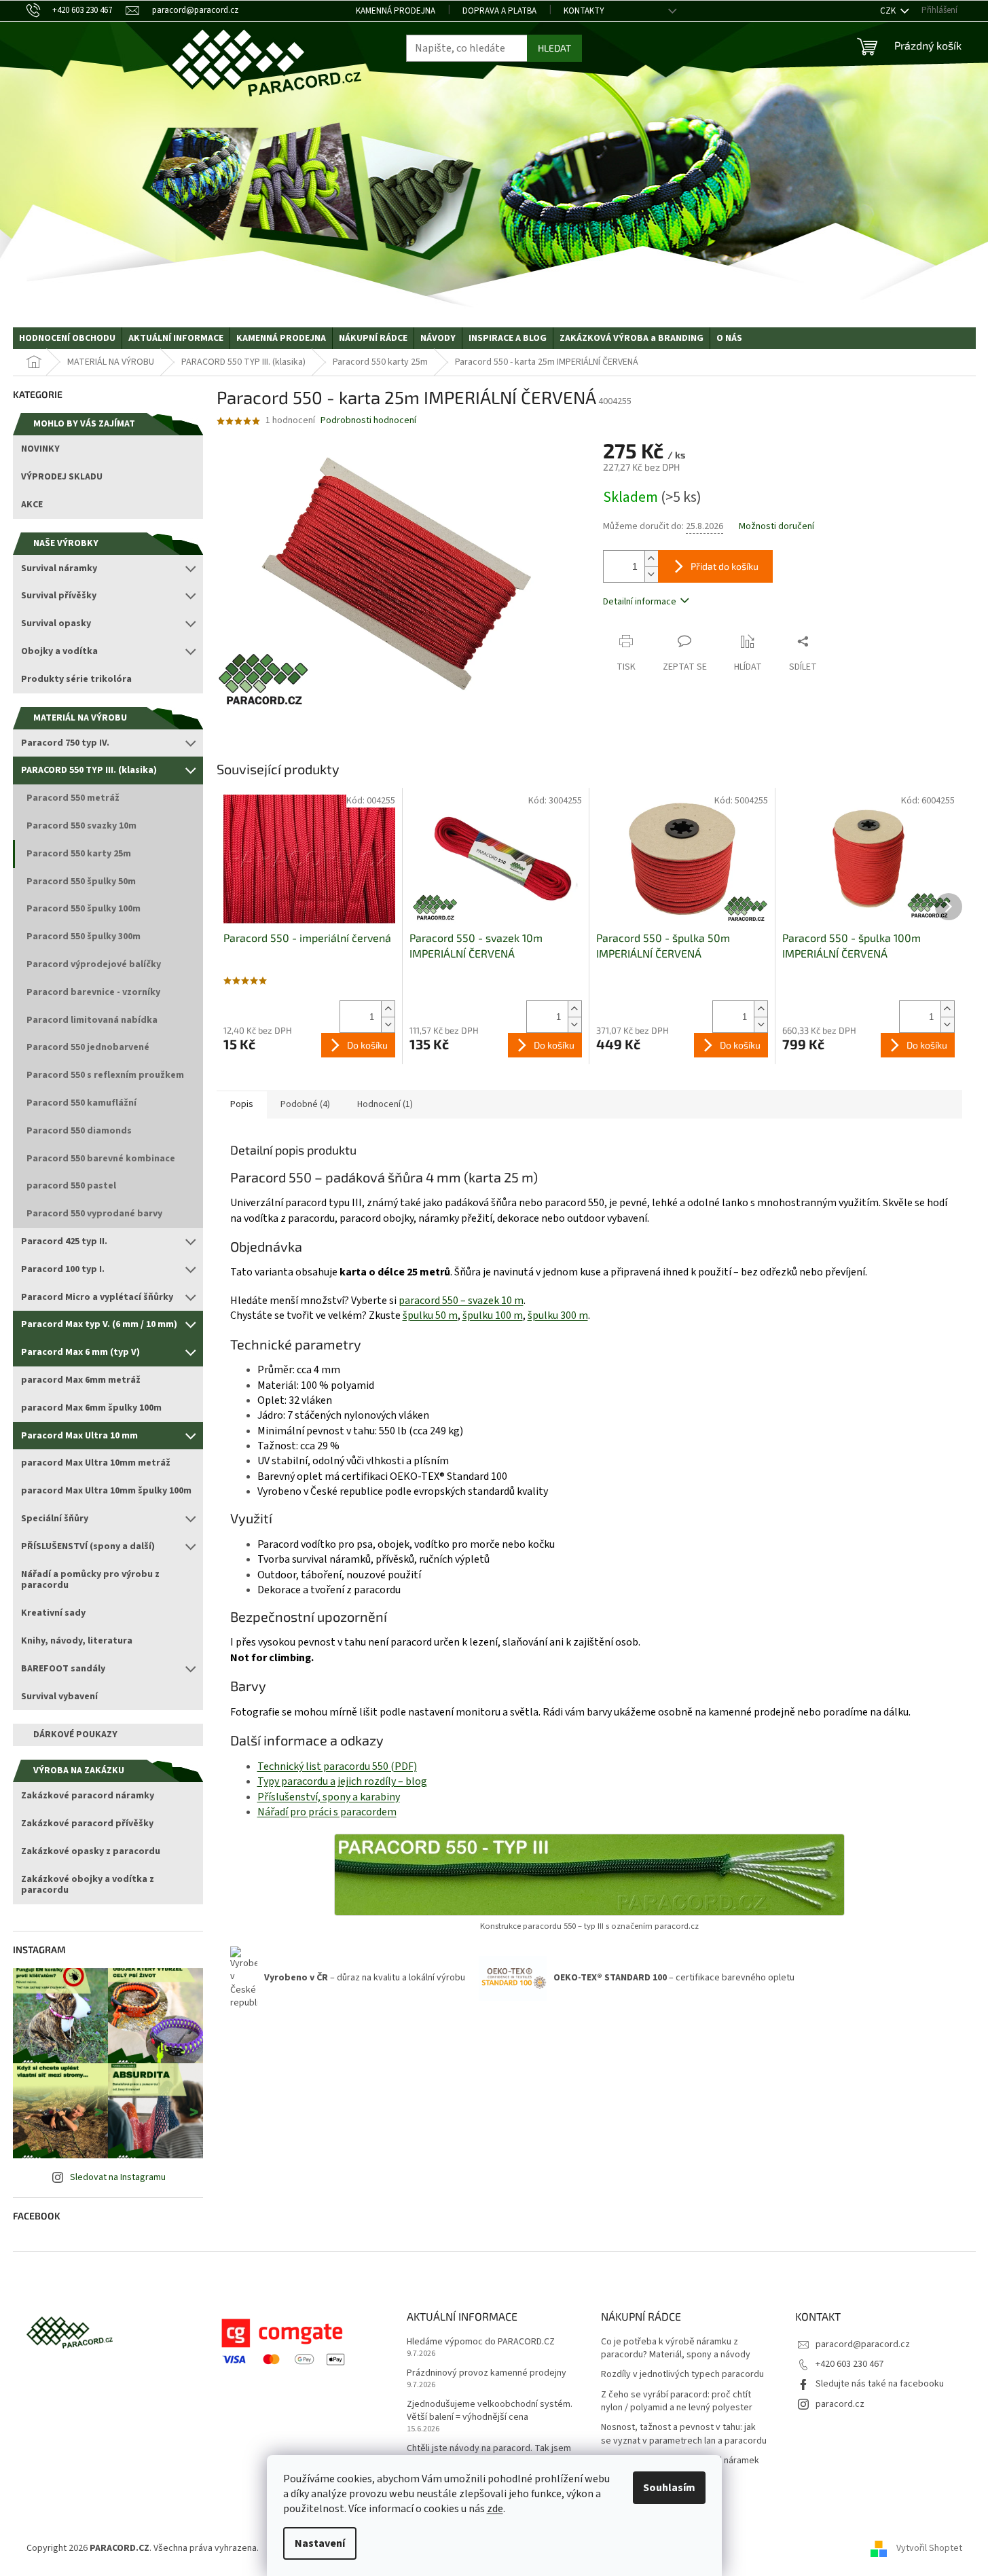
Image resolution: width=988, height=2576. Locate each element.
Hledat (554, 48)
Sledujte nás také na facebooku (880, 2384)
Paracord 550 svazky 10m (81, 826)
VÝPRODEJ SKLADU (62, 477)
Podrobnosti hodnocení (368, 421)
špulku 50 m (430, 1316)
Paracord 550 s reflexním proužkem (105, 1075)
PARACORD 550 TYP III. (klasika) (89, 770)
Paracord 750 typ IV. (65, 743)
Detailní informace (640, 602)
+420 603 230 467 (849, 2364)
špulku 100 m (493, 1316)
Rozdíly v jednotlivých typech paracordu (682, 2375)
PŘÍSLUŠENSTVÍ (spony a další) (88, 1546)
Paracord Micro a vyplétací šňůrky (97, 1297)
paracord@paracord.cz (863, 2344)
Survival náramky (59, 568)
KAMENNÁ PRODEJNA (396, 11)
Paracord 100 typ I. (63, 1269)
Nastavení (320, 2543)
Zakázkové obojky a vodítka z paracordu (88, 1885)
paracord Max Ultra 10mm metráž (96, 1463)
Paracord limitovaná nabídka (92, 1020)
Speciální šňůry (55, 1519)
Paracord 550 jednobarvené (88, 1047)
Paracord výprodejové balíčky (94, 964)
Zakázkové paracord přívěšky (87, 1824)
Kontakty (584, 11)
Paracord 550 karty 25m (79, 854)
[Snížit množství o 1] (651, 574)
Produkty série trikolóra (76, 679)
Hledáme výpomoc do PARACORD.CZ (481, 2342)
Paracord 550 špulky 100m (84, 909)
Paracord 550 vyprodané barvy (94, 1214)
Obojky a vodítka (59, 651)
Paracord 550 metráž (73, 798)
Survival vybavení (59, 1697)
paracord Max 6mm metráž (81, 1380)
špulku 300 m (558, 1316)
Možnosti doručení (776, 527)
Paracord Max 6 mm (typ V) (80, 1352)
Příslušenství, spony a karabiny (329, 1797)
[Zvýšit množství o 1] (651, 559)
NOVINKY (40, 449)
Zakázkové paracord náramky (88, 1796)
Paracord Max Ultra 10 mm (79, 1436)
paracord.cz (840, 2404)
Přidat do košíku (725, 566)
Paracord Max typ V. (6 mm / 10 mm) (99, 1324)
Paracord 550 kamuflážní (81, 1103)
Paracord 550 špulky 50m (81, 882)
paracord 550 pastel (71, 1186)
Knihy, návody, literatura (77, 1641)
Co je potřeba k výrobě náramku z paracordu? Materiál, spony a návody (676, 2348)
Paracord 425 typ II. (64, 1241)
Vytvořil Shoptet (929, 2548)
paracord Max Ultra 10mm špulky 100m (106, 1491)
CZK (889, 11)
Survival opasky (56, 623)
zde (495, 2509)
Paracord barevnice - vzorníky (93, 992)
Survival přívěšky (59, 596)
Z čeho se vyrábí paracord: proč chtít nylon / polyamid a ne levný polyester (677, 2401)
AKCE (32, 505)
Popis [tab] (242, 1104)
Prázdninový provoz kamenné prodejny (487, 2373)
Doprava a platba (499, 11)
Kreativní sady (53, 1613)
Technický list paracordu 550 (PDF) (337, 1766)
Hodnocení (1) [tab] (385, 1104)
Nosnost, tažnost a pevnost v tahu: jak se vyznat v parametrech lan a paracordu (684, 2434)
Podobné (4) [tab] (305, 1104)
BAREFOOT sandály (63, 1669)
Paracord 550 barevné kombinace (101, 1159)
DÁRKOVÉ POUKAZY (75, 1735)
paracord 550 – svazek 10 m (461, 1301)
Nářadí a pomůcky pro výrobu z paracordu (90, 1580)
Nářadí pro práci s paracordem (327, 1812)
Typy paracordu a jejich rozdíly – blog (342, 1781)
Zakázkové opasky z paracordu (91, 1851)
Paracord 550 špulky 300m (84, 937)
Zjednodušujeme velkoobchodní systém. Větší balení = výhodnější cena (490, 2411)
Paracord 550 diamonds (79, 1131)
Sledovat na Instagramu (118, 2177)
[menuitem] (67, 338)
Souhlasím (669, 2488)
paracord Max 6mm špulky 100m (91, 1408)
